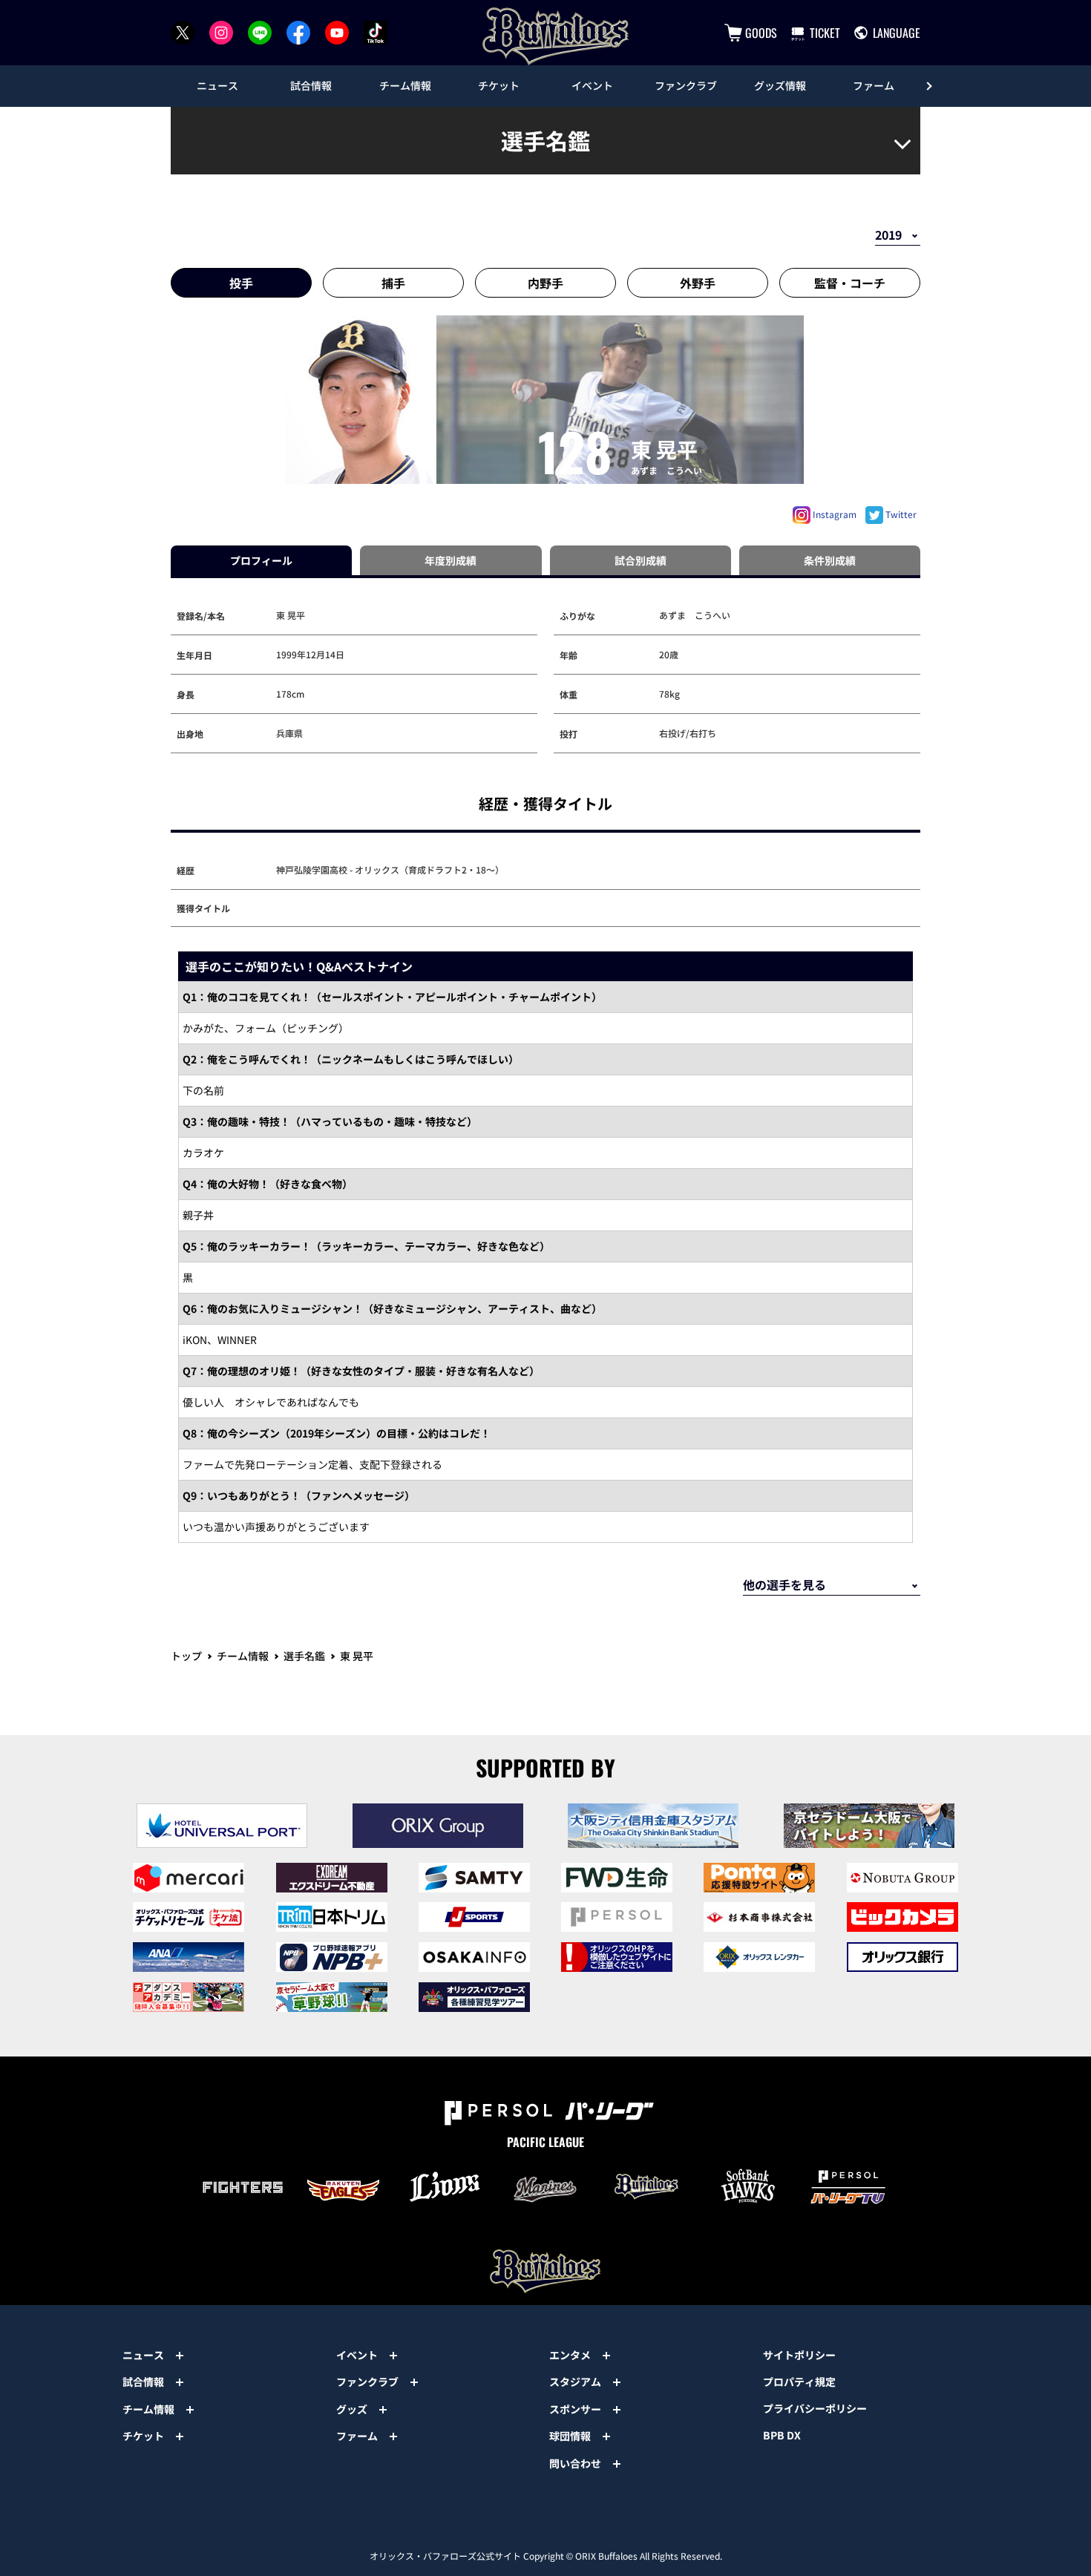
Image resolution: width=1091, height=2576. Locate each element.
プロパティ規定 (799, 2382)
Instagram (833, 514)
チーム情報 (243, 1656)
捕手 (393, 283)
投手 (241, 283)
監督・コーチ (850, 283)
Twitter (900, 514)
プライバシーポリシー (815, 2408)
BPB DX (782, 2435)
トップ (186, 1656)
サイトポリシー (799, 2355)
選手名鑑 (304, 1656)
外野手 (698, 283)
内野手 (545, 283)
